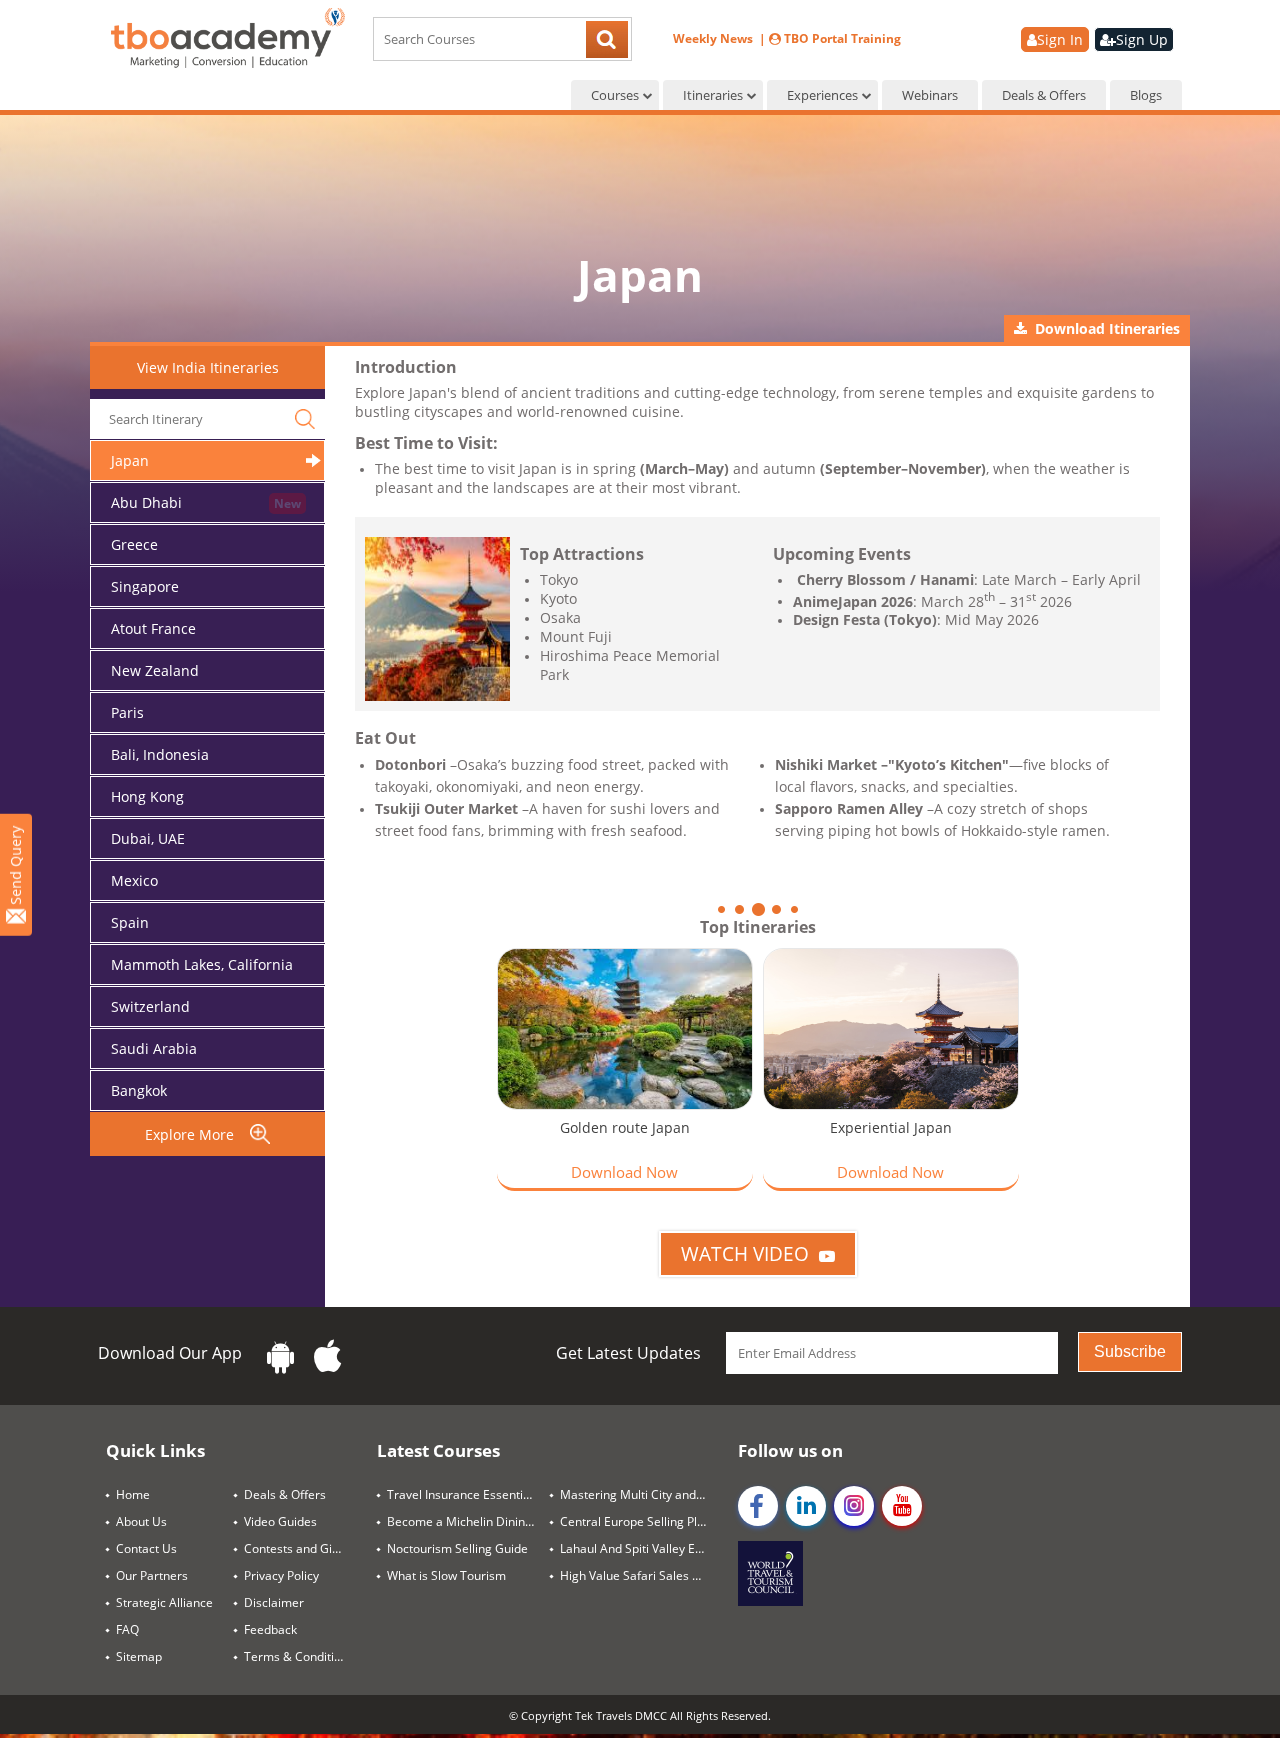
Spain (130, 922)
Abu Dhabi (146, 502)
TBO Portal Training (841, 38)
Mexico (134, 880)
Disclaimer (274, 1602)
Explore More (197, 1134)
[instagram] (854, 1506)
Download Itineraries (1103, 328)
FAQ (127, 1629)
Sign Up (1142, 39)
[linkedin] (806, 1506)
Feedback (270, 1629)
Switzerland (150, 1006)
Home (133, 1494)
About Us (141, 1521)
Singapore (145, 586)
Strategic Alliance (164, 1602)
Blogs (1146, 95)
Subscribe (1130, 1351)
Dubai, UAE (148, 838)
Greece (134, 544)
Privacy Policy (281, 1575)
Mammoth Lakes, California (202, 964)
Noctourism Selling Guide (457, 1548)
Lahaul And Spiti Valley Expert (641, 1548)
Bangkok (139, 1090)
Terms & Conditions (299, 1656)
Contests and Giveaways (303, 1548)
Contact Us (146, 1548)
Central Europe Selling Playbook (641, 1521)
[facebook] (758, 1506)
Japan (130, 460)
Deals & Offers (1044, 95)
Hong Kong (147, 796)
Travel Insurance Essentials (463, 1494)
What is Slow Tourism (446, 1575)
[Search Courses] (607, 41)
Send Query (15, 867)
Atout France (153, 628)
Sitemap (139, 1656)
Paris (127, 712)
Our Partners (152, 1575)
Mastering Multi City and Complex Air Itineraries (641, 1494)
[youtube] (902, 1506)
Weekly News (714, 38)
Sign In (1060, 39)
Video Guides (280, 1521)
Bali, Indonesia (160, 754)
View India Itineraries (208, 367)
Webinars (930, 95)
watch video (745, 1254)
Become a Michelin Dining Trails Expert (468, 1521)
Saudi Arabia (154, 1048)
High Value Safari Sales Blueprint (641, 1575)
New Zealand (155, 670)
